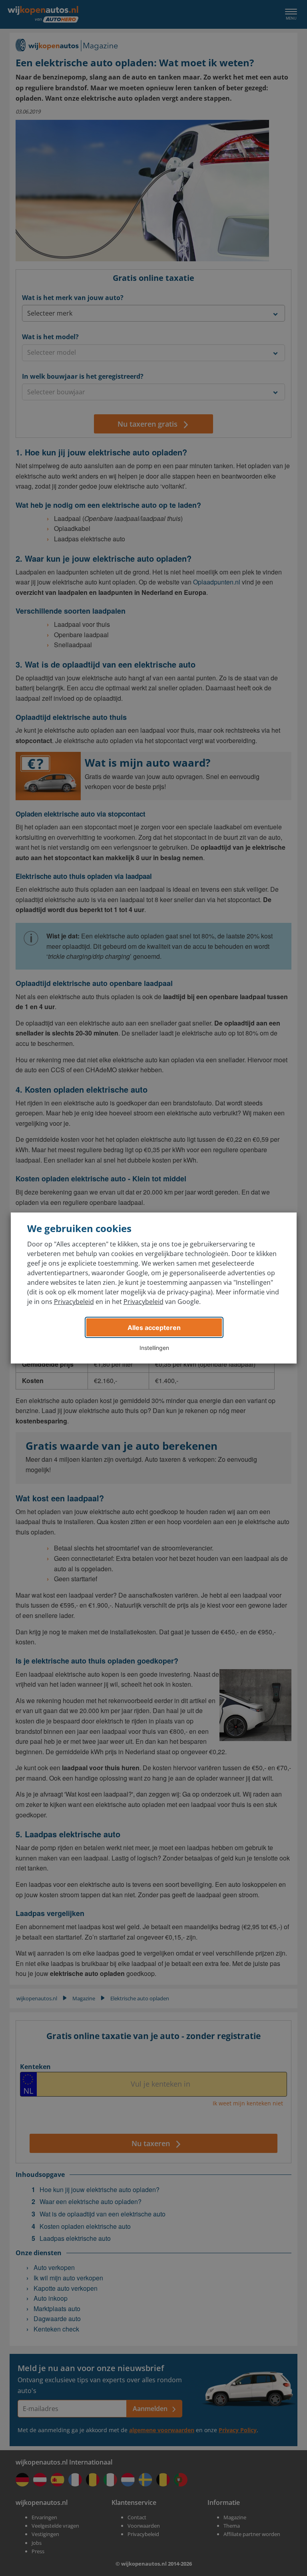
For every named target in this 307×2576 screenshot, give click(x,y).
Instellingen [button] (154, 1348)
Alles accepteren (154, 1328)
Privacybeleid (74, 1302)
